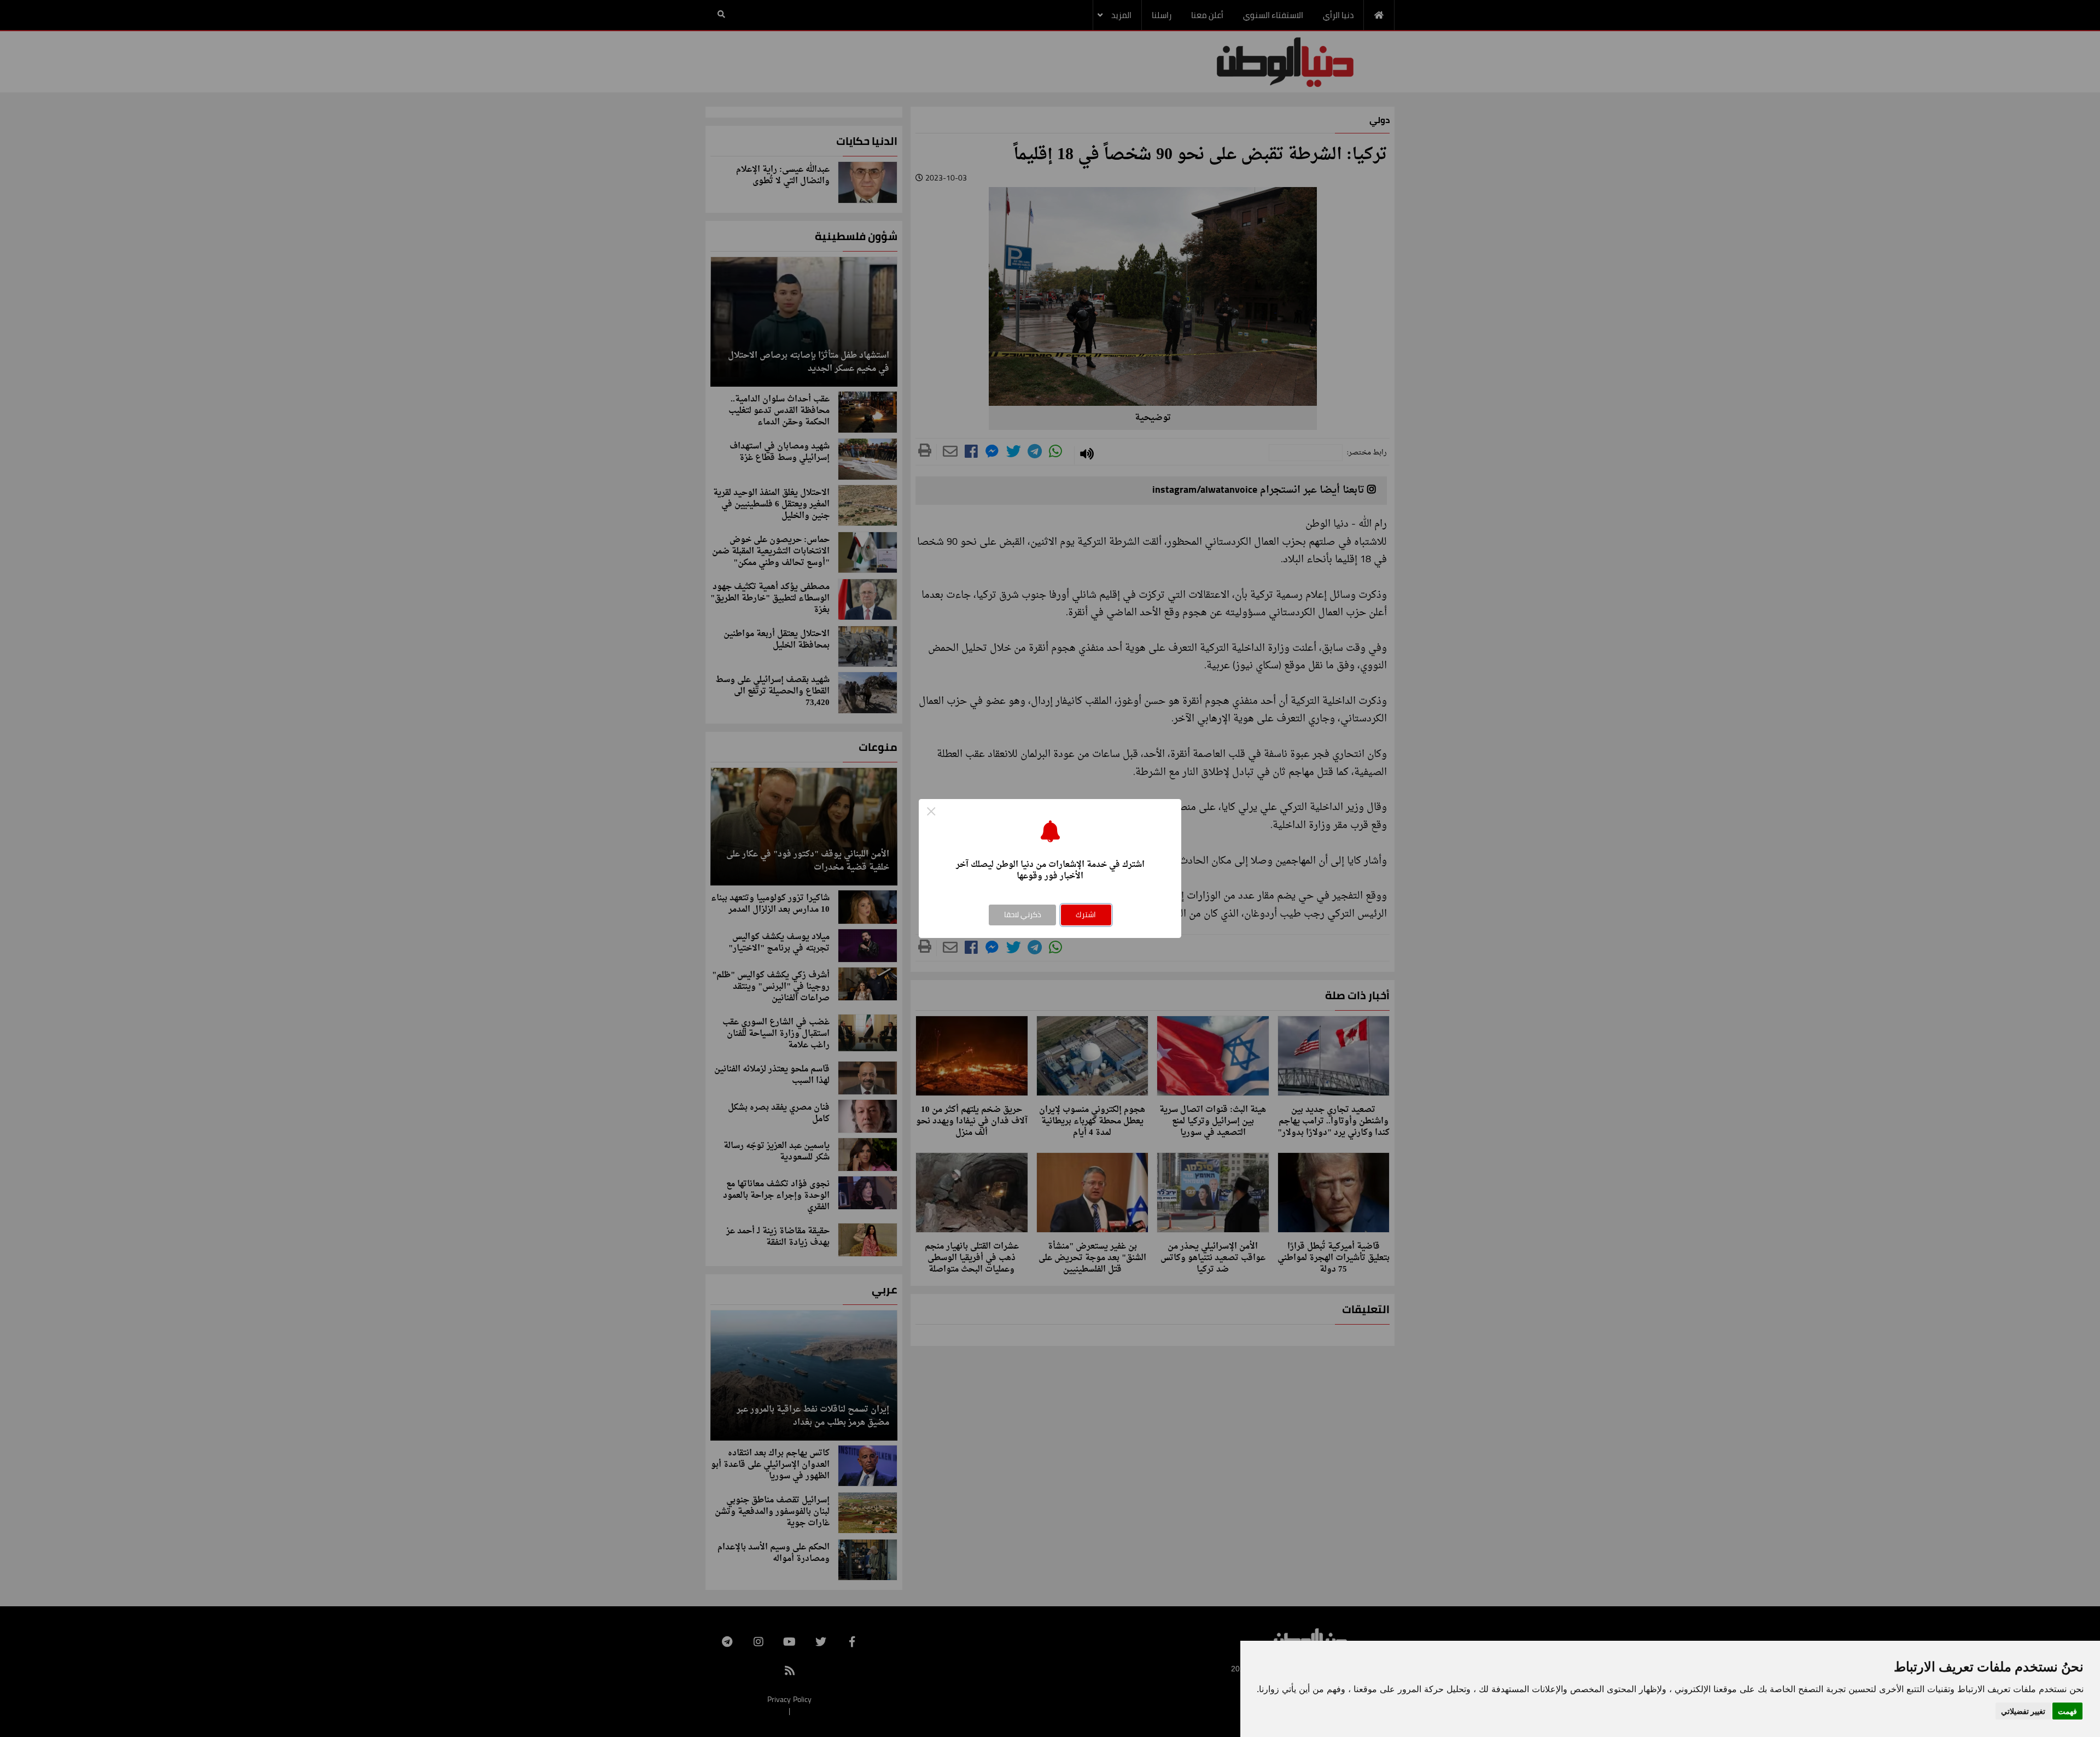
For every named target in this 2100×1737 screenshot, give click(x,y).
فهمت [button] (2067, 1711)
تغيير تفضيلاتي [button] (2023, 1711)
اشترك (1086, 914)
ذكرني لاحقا (1023, 914)
